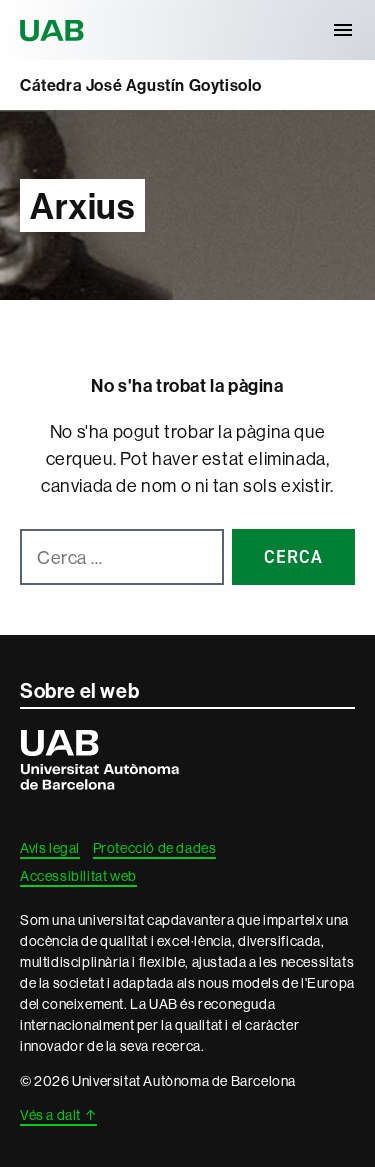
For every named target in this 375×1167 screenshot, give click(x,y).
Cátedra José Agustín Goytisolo (141, 85)
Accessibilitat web (78, 876)
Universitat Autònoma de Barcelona (55, 30)
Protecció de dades (155, 848)
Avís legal (50, 848)
